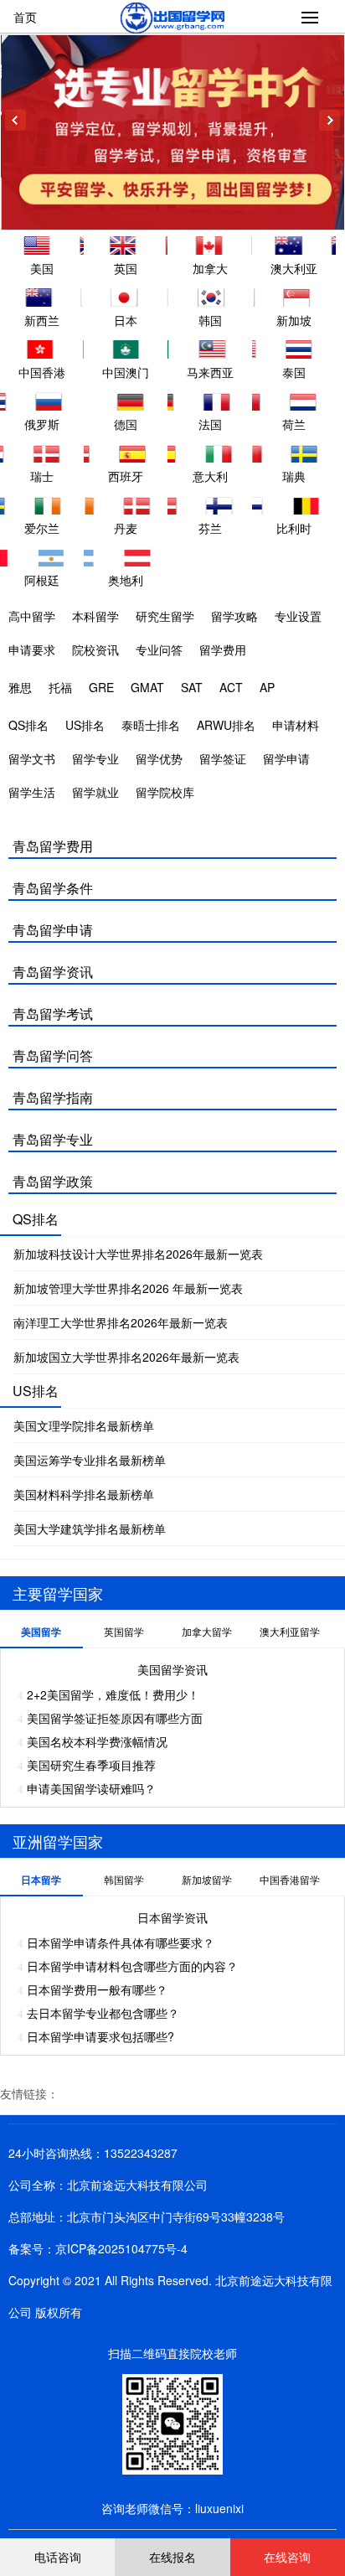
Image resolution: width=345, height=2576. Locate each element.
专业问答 (159, 649)
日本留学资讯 (172, 1917)
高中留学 (32, 616)
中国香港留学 (290, 1879)
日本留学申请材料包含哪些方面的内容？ (132, 1966)
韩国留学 (124, 1879)
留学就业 (95, 792)
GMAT (147, 687)
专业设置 (298, 616)
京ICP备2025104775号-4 (121, 2248)
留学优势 (159, 758)
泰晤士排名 (151, 725)
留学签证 (223, 758)
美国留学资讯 (172, 1669)
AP (267, 687)
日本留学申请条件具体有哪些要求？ (121, 1942)
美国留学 (41, 1632)
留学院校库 (165, 792)
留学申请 (286, 758)
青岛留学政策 (53, 1181)
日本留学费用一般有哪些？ (97, 1989)
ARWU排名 (226, 725)
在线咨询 (287, 2557)
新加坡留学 (207, 1879)
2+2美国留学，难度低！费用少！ (113, 1694)
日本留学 (41, 1880)
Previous (15, 120)
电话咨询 (58, 2557)
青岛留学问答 (53, 1055)
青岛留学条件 (53, 888)
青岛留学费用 (53, 846)
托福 (60, 687)
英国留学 (124, 1631)
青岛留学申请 (53, 930)
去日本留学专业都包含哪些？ (103, 2013)
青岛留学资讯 (53, 972)
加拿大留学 (207, 1631)
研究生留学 (165, 616)
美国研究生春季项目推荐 (91, 1765)
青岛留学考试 (53, 1014)
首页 (25, 17)
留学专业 (95, 758)
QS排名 (28, 725)
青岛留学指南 (53, 1097)
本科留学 (95, 616)
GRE (101, 687)
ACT (231, 687)
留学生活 (32, 792)
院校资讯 (95, 649)
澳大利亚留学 (290, 1631)
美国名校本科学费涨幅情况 (97, 1741)
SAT (192, 687)
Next (330, 120)
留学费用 (223, 649)
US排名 (85, 725)
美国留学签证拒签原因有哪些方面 (115, 1718)
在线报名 (172, 2557)
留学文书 (32, 758)
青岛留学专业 (53, 1139)
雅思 (20, 687)
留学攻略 (234, 616)
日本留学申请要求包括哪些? (100, 2036)
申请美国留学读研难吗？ (91, 1788)
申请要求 (32, 649)
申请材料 (296, 725)
